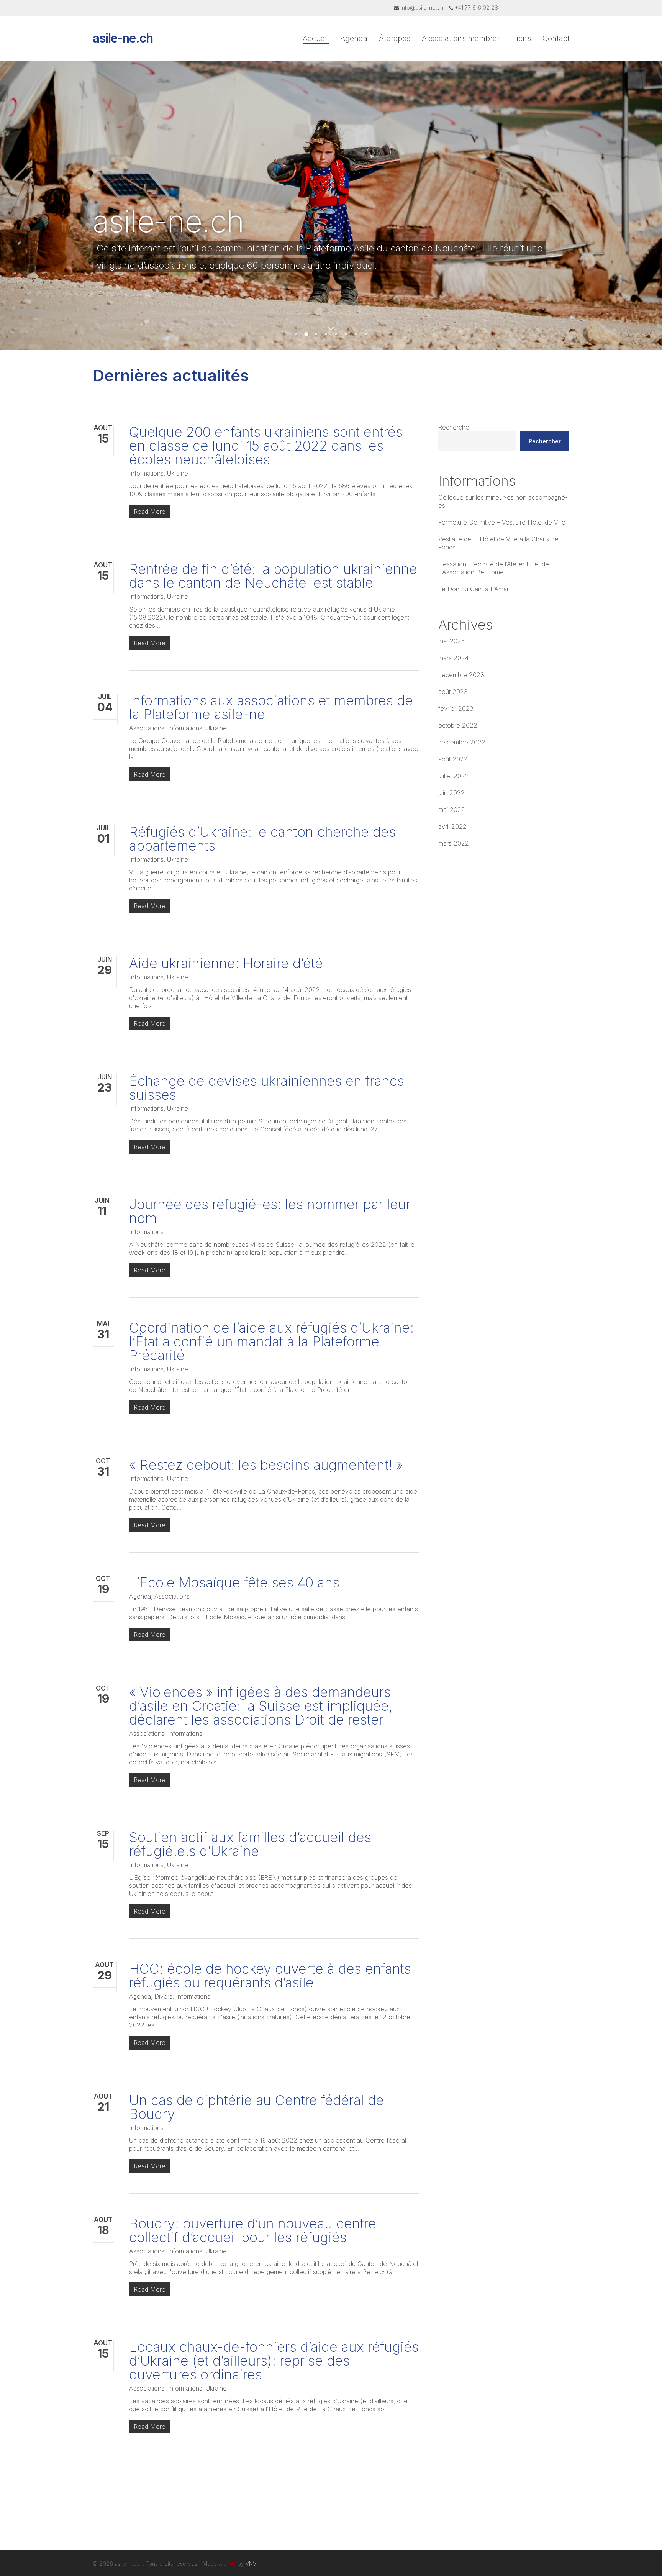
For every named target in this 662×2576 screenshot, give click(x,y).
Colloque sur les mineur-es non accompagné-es (503, 501)
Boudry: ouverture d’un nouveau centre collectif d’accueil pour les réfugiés (253, 2230)
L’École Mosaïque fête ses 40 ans (234, 1582)
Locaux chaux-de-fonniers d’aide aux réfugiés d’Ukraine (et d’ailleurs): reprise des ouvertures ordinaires (274, 2361)
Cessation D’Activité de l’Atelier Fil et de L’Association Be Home (494, 568)
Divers (163, 1996)
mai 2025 (451, 641)
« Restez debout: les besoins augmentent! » (266, 1465)
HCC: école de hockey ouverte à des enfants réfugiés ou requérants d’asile (270, 1976)
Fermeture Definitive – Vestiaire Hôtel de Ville (502, 522)
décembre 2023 (461, 675)
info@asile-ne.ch (422, 7)
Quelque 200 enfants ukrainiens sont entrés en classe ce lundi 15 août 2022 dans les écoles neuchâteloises (266, 446)
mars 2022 (454, 843)
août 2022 (453, 759)
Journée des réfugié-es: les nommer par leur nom (270, 1211)
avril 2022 (452, 826)
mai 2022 (452, 810)
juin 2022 (451, 793)
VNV (251, 2564)
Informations (146, 473)
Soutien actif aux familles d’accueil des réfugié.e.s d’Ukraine (250, 1844)
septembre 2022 (462, 742)
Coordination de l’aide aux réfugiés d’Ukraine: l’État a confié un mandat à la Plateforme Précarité (271, 1341)
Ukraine (178, 473)
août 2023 (453, 692)
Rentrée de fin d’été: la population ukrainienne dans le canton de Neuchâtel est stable (273, 576)
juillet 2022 (454, 776)
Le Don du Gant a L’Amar (474, 589)
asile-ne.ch (123, 38)
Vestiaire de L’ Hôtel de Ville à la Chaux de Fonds (498, 543)
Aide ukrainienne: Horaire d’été (226, 963)
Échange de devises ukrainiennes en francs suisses (267, 1088)
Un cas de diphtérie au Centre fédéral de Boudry (256, 2107)
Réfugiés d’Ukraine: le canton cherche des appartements (262, 839)
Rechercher (455, 427)
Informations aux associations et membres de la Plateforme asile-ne (271, 707)
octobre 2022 (458, 725)
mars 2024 (453, 658)
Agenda (140, 1596)
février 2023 (456, 708)
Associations (147, 728)
